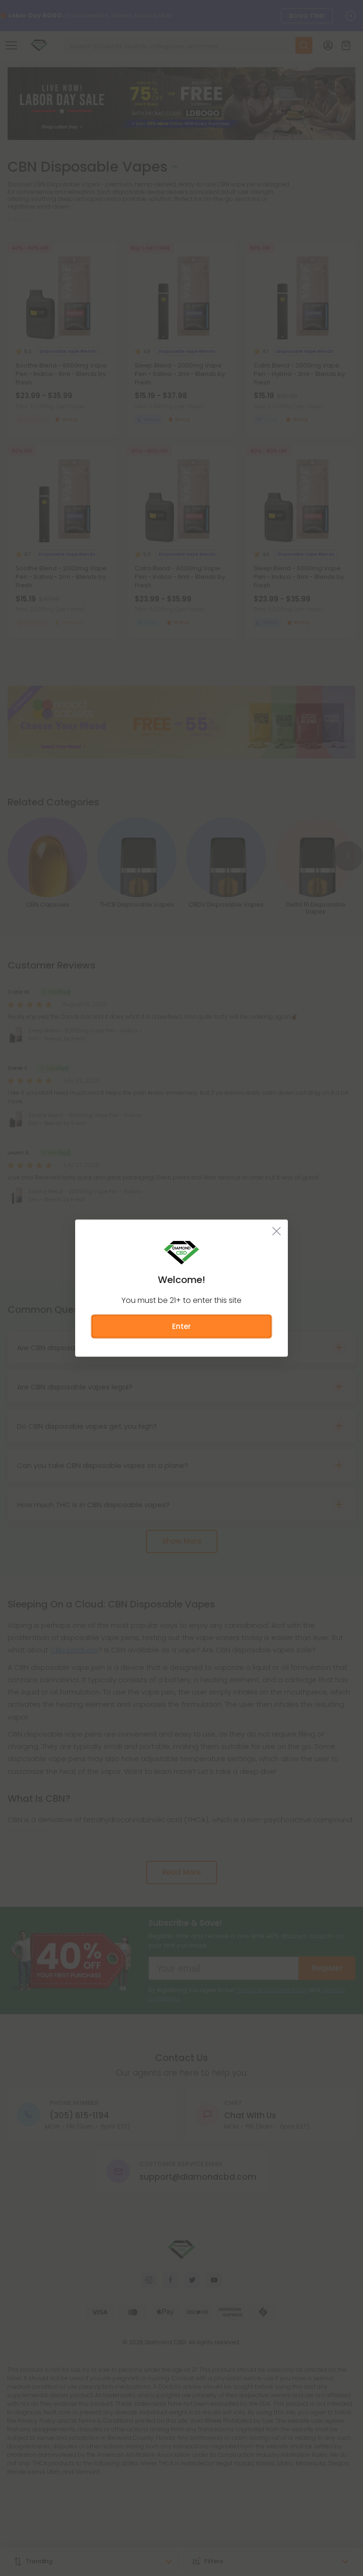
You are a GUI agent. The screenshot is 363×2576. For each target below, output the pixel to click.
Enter (181, 1326)
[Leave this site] (277, 1231)
